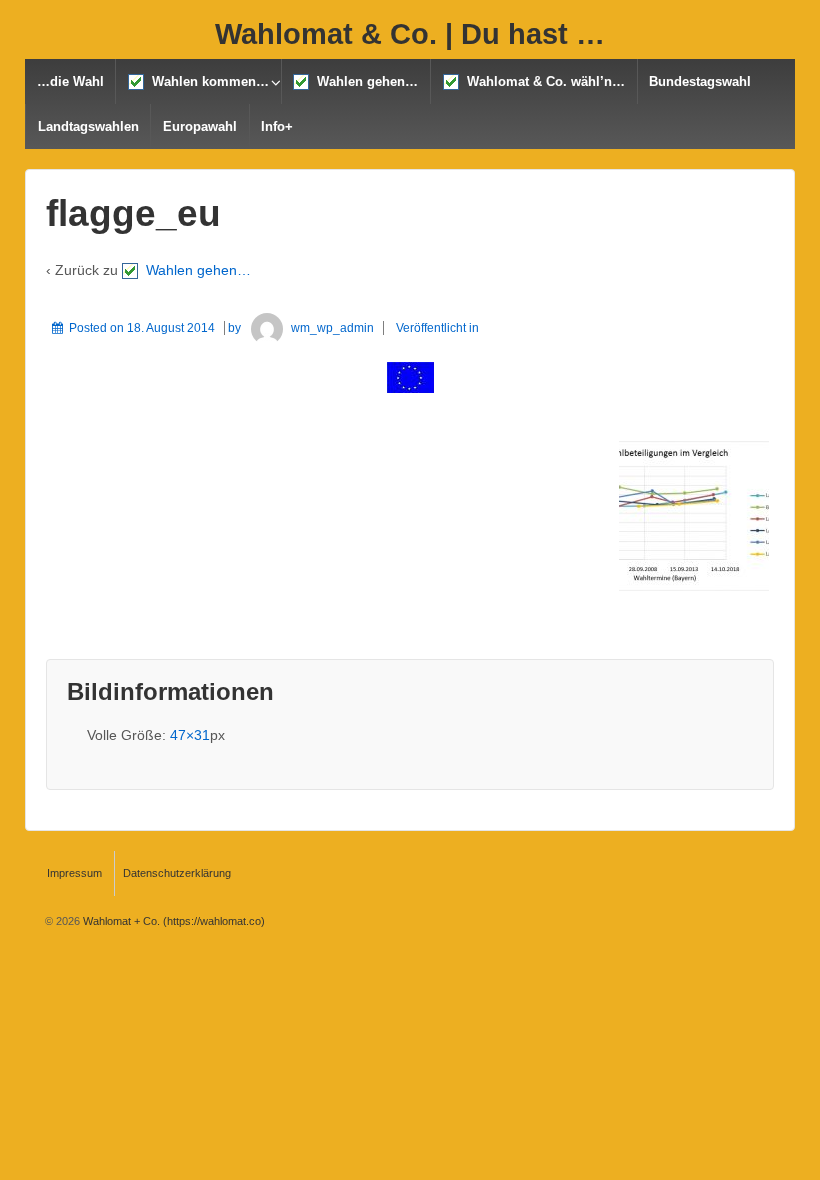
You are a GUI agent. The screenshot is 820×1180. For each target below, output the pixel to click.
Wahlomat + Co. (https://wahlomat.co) (172, 921)
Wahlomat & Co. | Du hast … (410, 34)
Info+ (277, 126)
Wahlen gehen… (363, 81)
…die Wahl (70, 81)
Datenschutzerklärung (177, 873)
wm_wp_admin (332, 328)
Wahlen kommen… (206, 81)
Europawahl (200, 126)
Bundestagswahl (700, 81)
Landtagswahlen (88, 126)
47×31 (190, 735)
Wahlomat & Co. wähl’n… (542, 81)
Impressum (74, 873)
